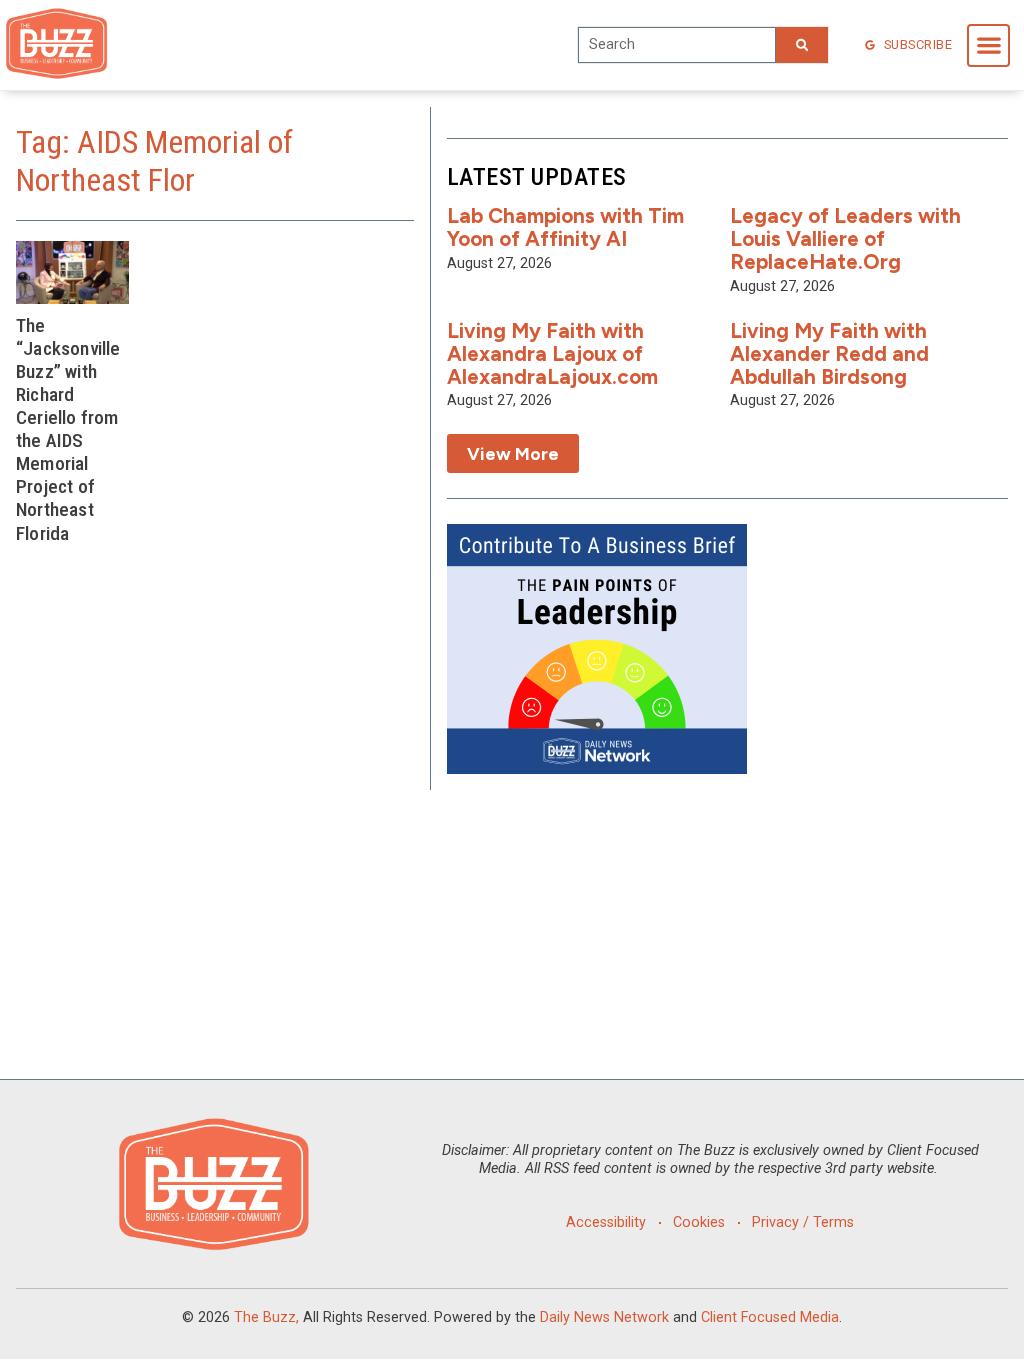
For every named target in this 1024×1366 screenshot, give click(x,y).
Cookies (699, 1222)
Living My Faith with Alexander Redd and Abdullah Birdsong (829, 353)
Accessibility (606, 1222)
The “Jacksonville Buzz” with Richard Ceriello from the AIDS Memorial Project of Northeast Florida (68, 429)
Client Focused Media (770, 1317)
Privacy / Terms (803, 1222)
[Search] (802, 45)
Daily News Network (604, 1317)
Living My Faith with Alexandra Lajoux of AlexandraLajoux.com (552, 353)
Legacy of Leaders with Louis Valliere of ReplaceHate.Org (845, 238)
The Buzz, (266, 1317)
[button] (988, 45)
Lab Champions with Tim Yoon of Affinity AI (565, 227)
